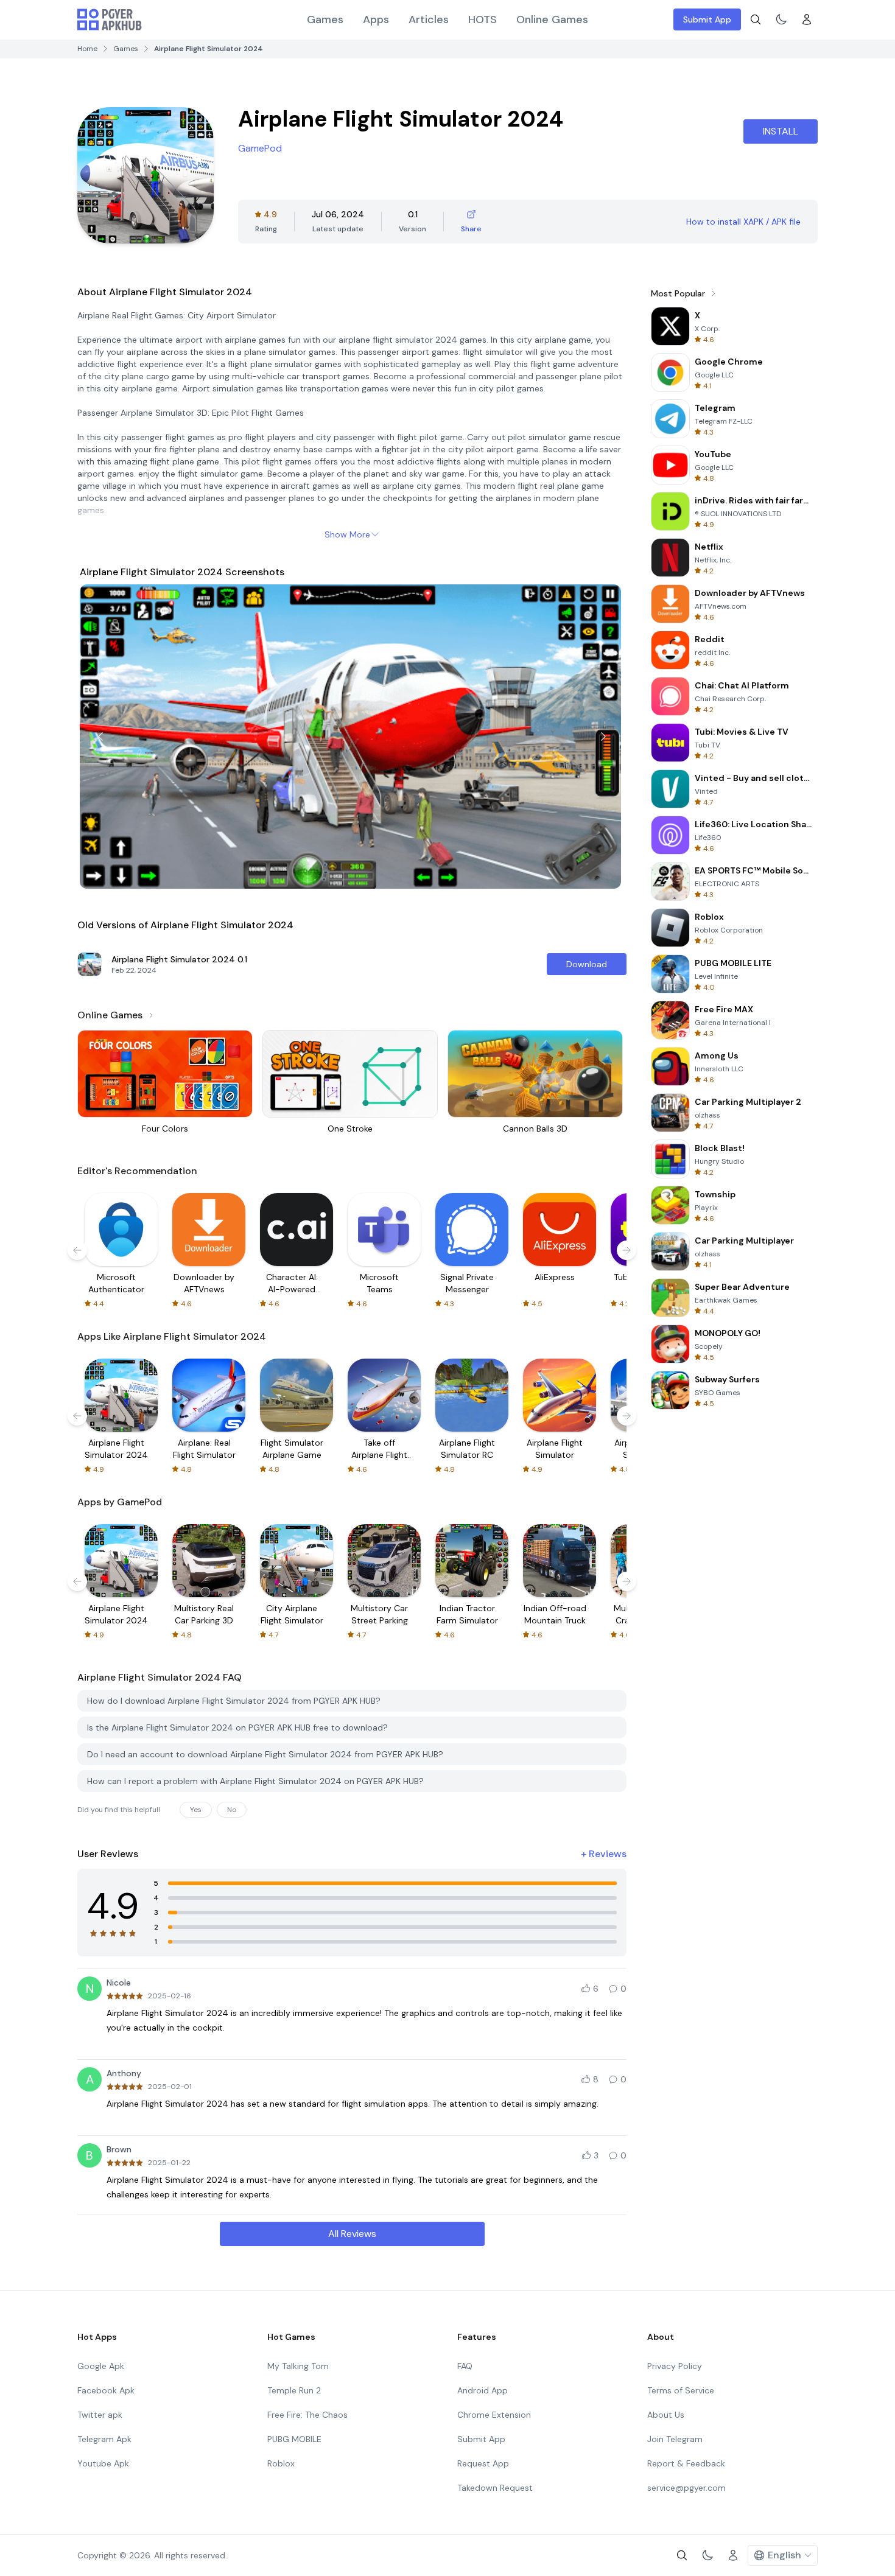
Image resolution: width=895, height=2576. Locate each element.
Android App (483, 2390)
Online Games (552, 19)
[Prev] (100, 737)
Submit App (707, 19)
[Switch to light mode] (781, 19)
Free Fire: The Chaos (307, 2415)
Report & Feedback (686, 2463)
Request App (483, 2463)
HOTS (483, 19)
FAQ (465, 2366)
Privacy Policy (675, 2366)
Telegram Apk (104, 2439)
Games (325, 19)
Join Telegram (675, 2439)
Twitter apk (100, 2415)
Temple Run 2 (294, 2390)
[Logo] (110, 19)
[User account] (807, 19)
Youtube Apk (103, 2463)
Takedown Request (495, 2488)
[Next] (603, 737)
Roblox (281, 2463)
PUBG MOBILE (294, 2439)
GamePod (260, 148)
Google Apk (101, 2366)
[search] (756, 19)
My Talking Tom (298, 2366)
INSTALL (781, 131)
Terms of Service (681, 2390)
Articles (429, 19)
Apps (376, 19)
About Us (666, 2415)
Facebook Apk (106, 2390)
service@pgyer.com (686, 2488)
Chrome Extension (494, 2415)
